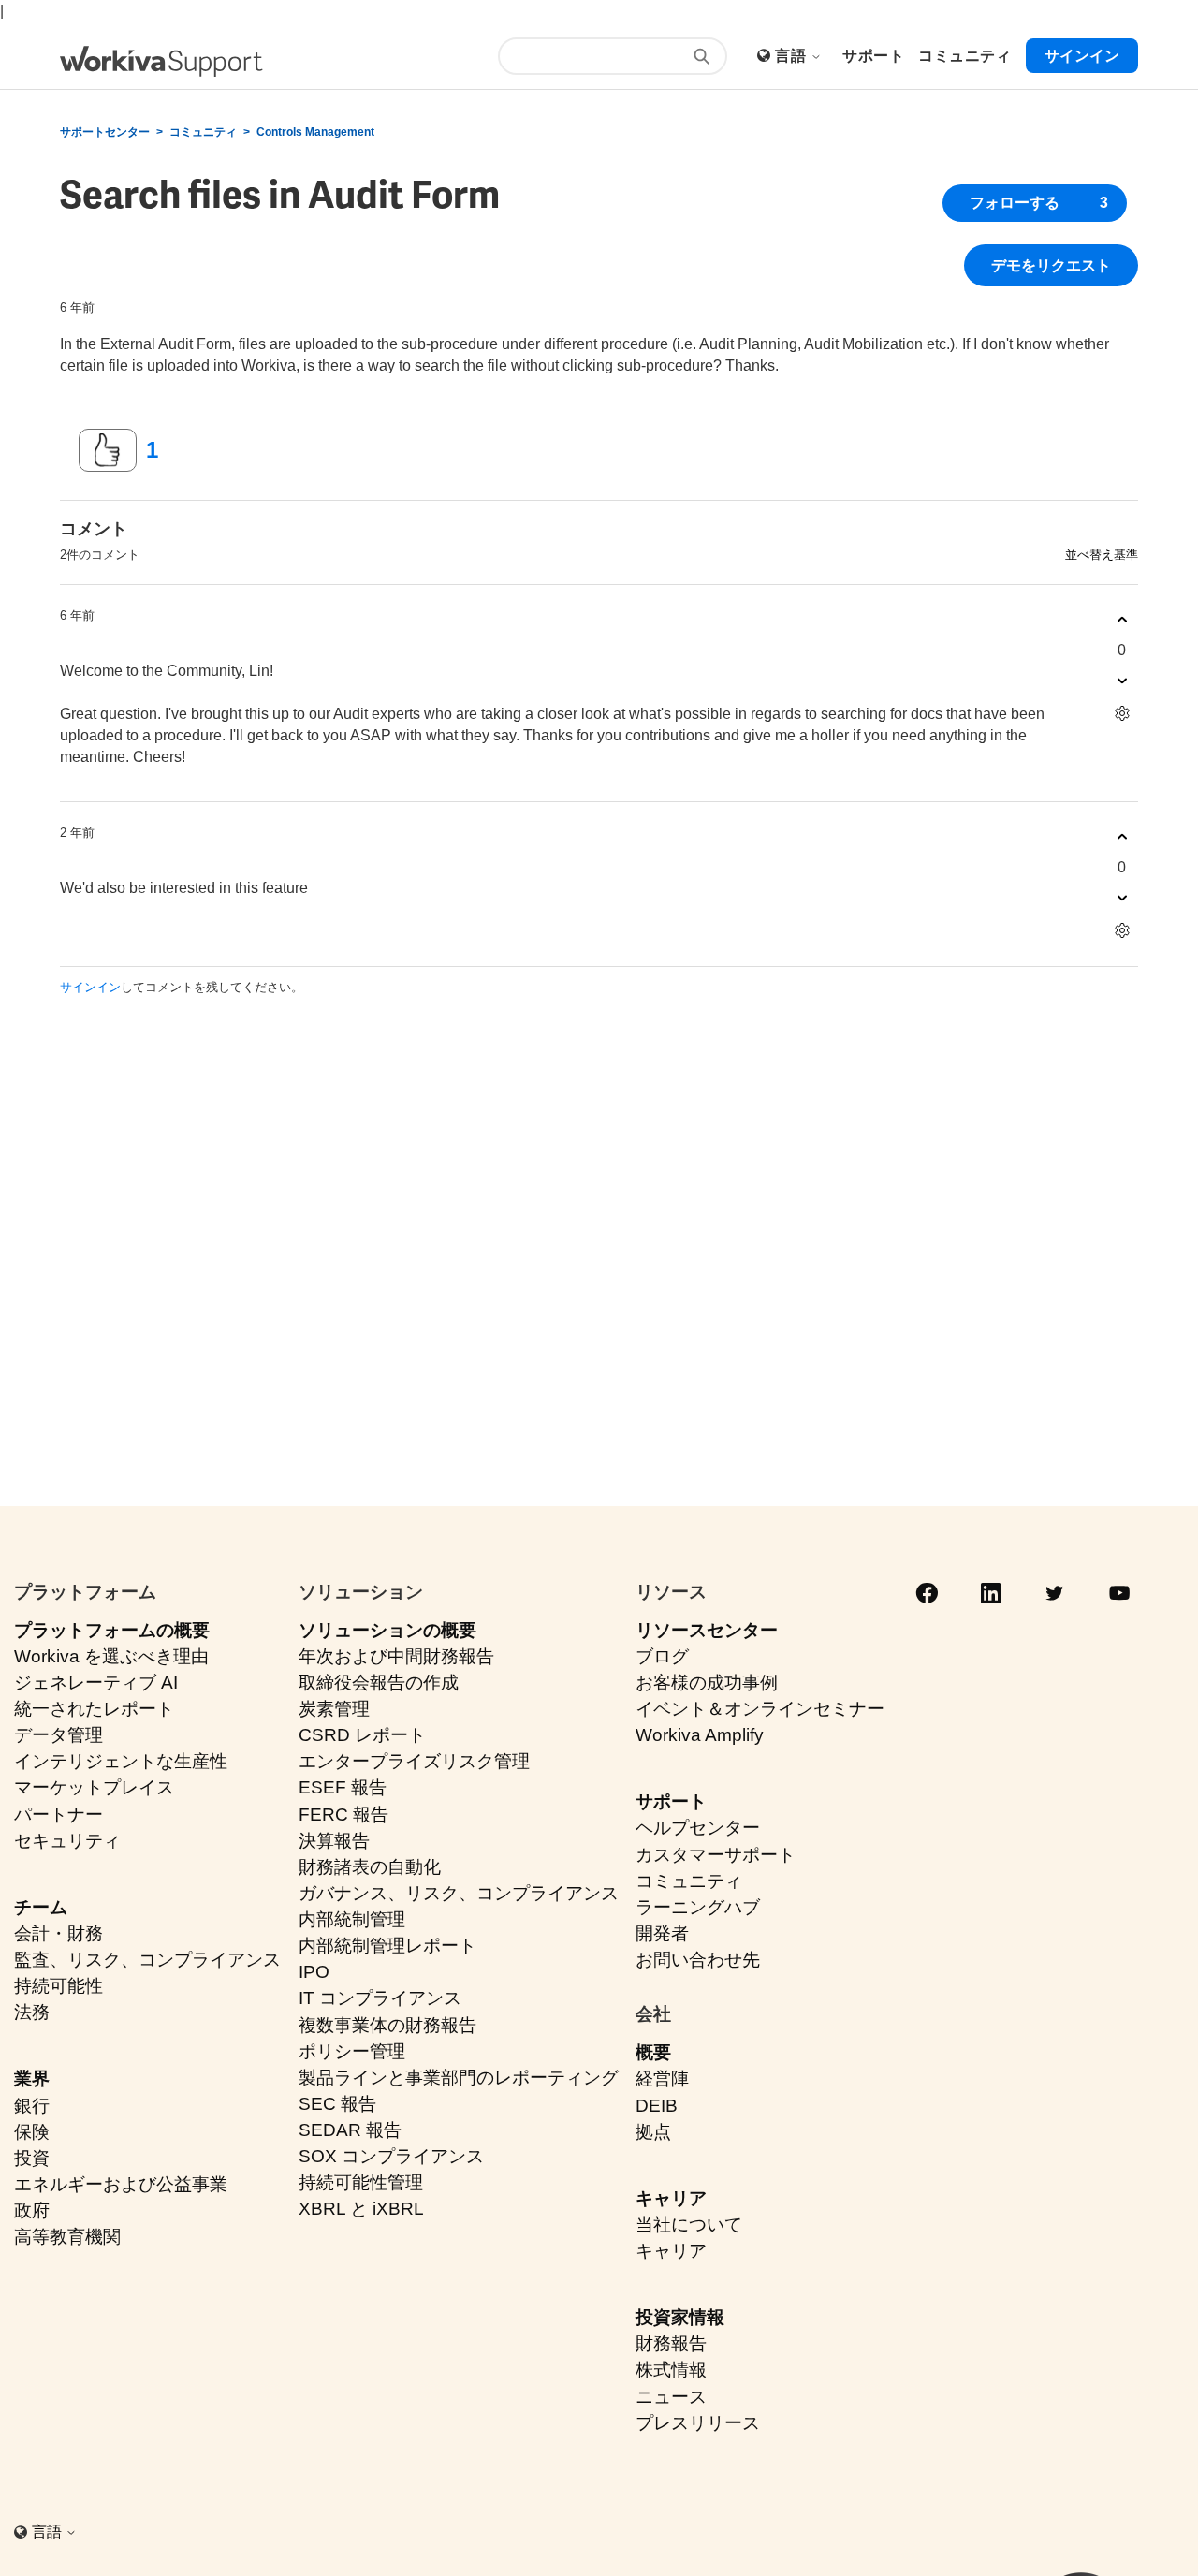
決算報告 (334, 1841)
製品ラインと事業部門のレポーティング (459, 2078)
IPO (314, 1972)
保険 (32, 2132)
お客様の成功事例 (707, 1683)
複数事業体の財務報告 (387, 2025)
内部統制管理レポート (387, 1946)
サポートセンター (105, 132)
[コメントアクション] (1122, 714)
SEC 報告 (337, 2104)
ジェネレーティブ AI (96, 1683)
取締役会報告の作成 (379, 1683)
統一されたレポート (94, 1709)
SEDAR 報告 (350, 2130)
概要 (653, 2052)
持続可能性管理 (361, 2182)
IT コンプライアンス (380, 1998)
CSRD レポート (362, 1735)
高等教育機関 (67, 2237)
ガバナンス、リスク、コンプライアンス (459, 1893)
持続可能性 (58, 1986)
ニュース (671, 2397)
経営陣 (662, 2078)
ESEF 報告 (343, 1787)
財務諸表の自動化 (370, 1867)
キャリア (671, 2198)
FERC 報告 (343, 1815)
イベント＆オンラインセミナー (760, 1709)
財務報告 (671, 2343)
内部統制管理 (352, 1919)
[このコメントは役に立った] (1122, 620)
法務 (32, 2012)
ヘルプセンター (698, 1828)
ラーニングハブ (698, 1907)
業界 (32, 2078)
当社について (689, 2225)
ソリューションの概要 (387, 1630)
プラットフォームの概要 (112, 1630)
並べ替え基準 (1102, 555)
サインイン (90, 987)
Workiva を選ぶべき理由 (111, 1656)
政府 (32, 2210)
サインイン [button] (1082, 56)
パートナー (58, 1815)
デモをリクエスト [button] (1051, 265)
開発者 (662, 1933)
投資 (32, 2158)
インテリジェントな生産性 (121, 1761)
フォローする (1015, 203)
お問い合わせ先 (698, 1960)
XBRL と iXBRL (361, 2209)
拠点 (653, 2132)
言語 (792, 56)
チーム (41, 1907)
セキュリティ (67, 1841)
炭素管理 (334, 1709)
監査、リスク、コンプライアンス (147, 1960)
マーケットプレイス (94, 1787)
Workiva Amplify (700, 1735)
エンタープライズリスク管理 (414, 1761)
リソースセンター (707, 1630)
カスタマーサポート (716, 1855)
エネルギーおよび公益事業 (121, 2184)
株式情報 (671, 2370)
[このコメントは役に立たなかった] (1122, 681)
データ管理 (58, 1735)
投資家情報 (680, 2317)
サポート (671, 1801)
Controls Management (315, 132)
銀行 (32, 2106)
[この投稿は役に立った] (108, 450)
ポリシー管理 (352, 2051)
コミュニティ (203, 132)
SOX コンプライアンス (391, 2156)
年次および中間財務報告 (396, 1656)
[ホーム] (161, 61)
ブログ (662, 1656)
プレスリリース (698, 2423)
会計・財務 (58, 1933)
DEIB (657, 2106)
